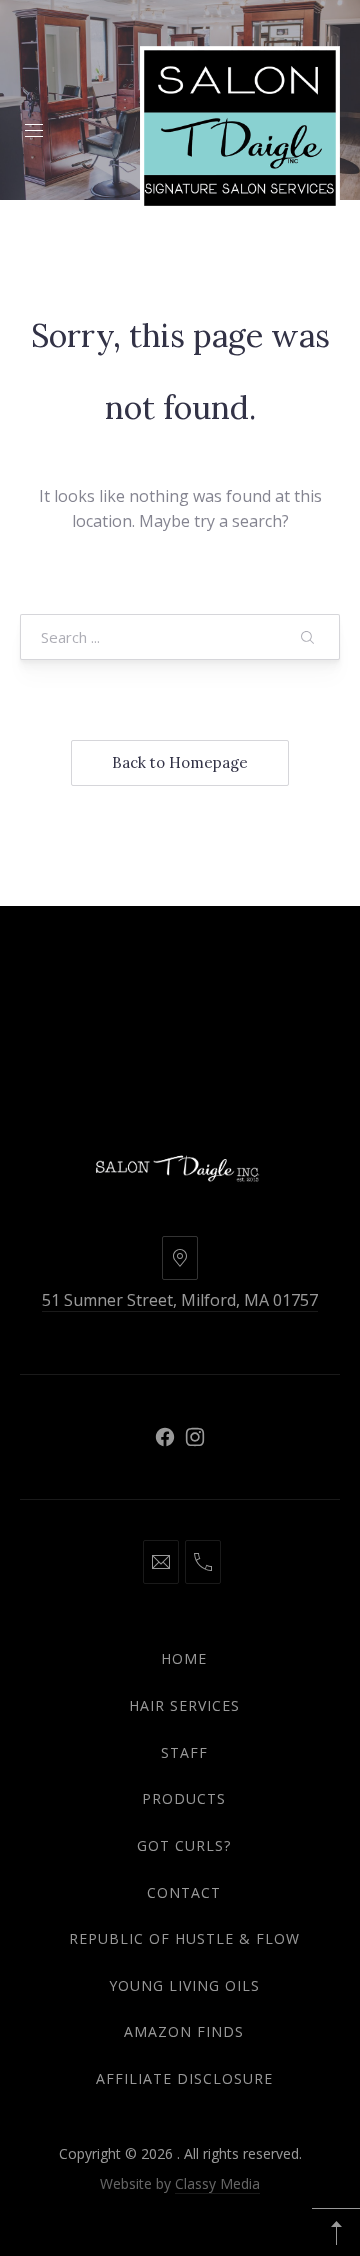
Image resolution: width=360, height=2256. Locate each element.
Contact (184, 1892)
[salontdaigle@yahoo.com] (161, 1562)
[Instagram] (195, 1437)
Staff (184, 1752)
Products (184, 1798)
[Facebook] (165, 1437)
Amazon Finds (184, 2031)
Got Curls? (184, 1845)
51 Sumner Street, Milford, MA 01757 (180, 1300)
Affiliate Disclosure (184, 2078)
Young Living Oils (184, 1985)
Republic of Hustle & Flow (184, 1938)
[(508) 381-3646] (203, 1562)
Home (184, 1658)
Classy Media (217, 2183)
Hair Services (184, 1705)
